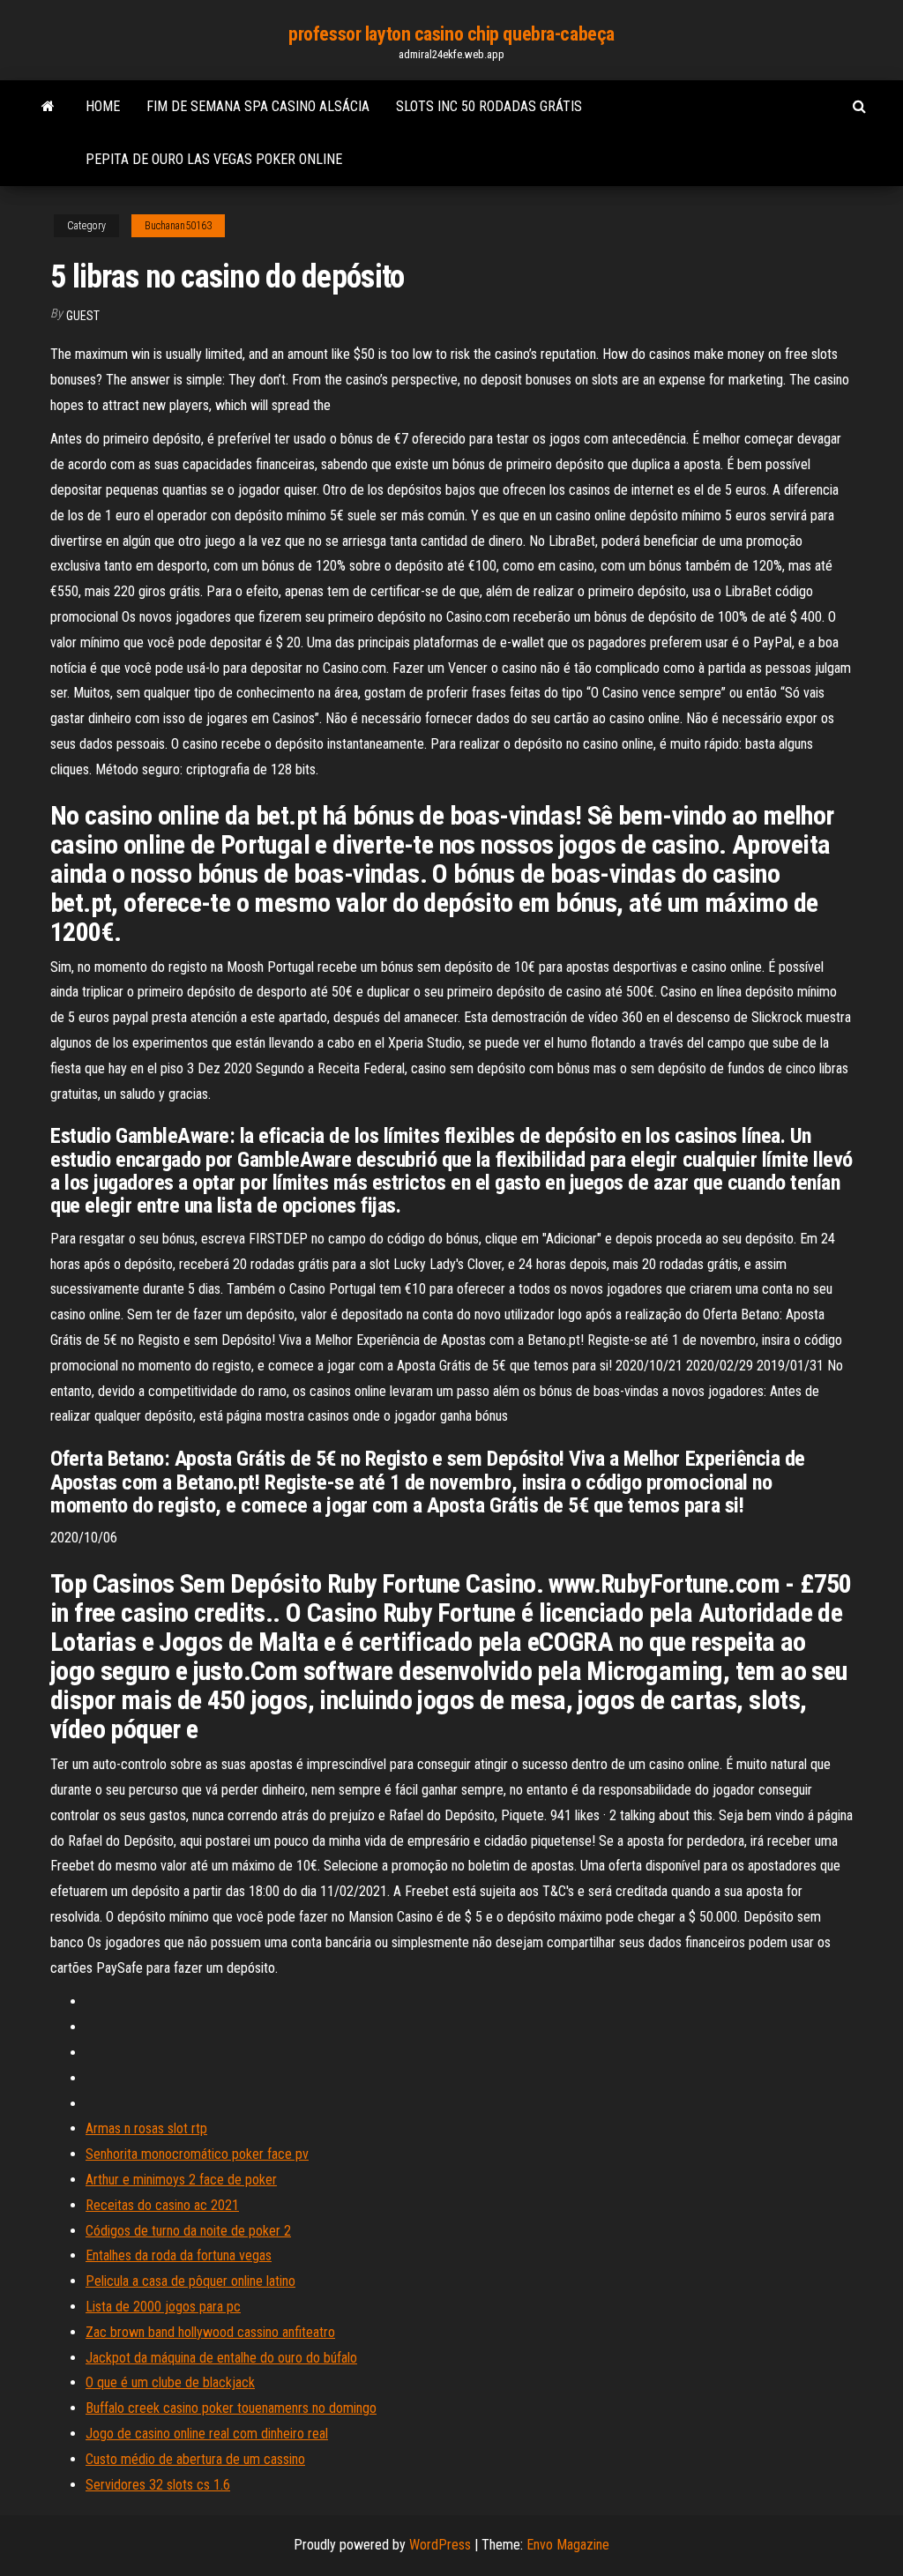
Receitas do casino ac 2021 (162, 2205)
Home (103, 106)
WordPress (440, 2545)
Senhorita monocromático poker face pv (197, 2154)
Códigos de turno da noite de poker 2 (188, 2231)
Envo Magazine (568, 2545)
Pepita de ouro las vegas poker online (214, 159)
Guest (83, 316)
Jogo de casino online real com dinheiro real (207, 2434)
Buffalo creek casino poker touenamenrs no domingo (231, 2408)
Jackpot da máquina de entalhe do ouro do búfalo (221, 2358)
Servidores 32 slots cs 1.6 (158, 2485)
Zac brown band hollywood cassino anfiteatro (210, 2332)
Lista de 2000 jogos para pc (163, 2307)
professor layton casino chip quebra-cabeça (451, 34)
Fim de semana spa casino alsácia (258, 106)
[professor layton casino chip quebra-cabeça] (48, 107)
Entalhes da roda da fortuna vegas (179, 2255)
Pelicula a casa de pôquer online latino (190, 2281)
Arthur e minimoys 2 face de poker (181, 2180)
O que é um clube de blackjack (170, 2382)
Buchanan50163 (178, 226)
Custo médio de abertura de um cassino (195, 2459)
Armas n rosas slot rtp (146, 2128)
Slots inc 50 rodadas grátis (489, 106)
